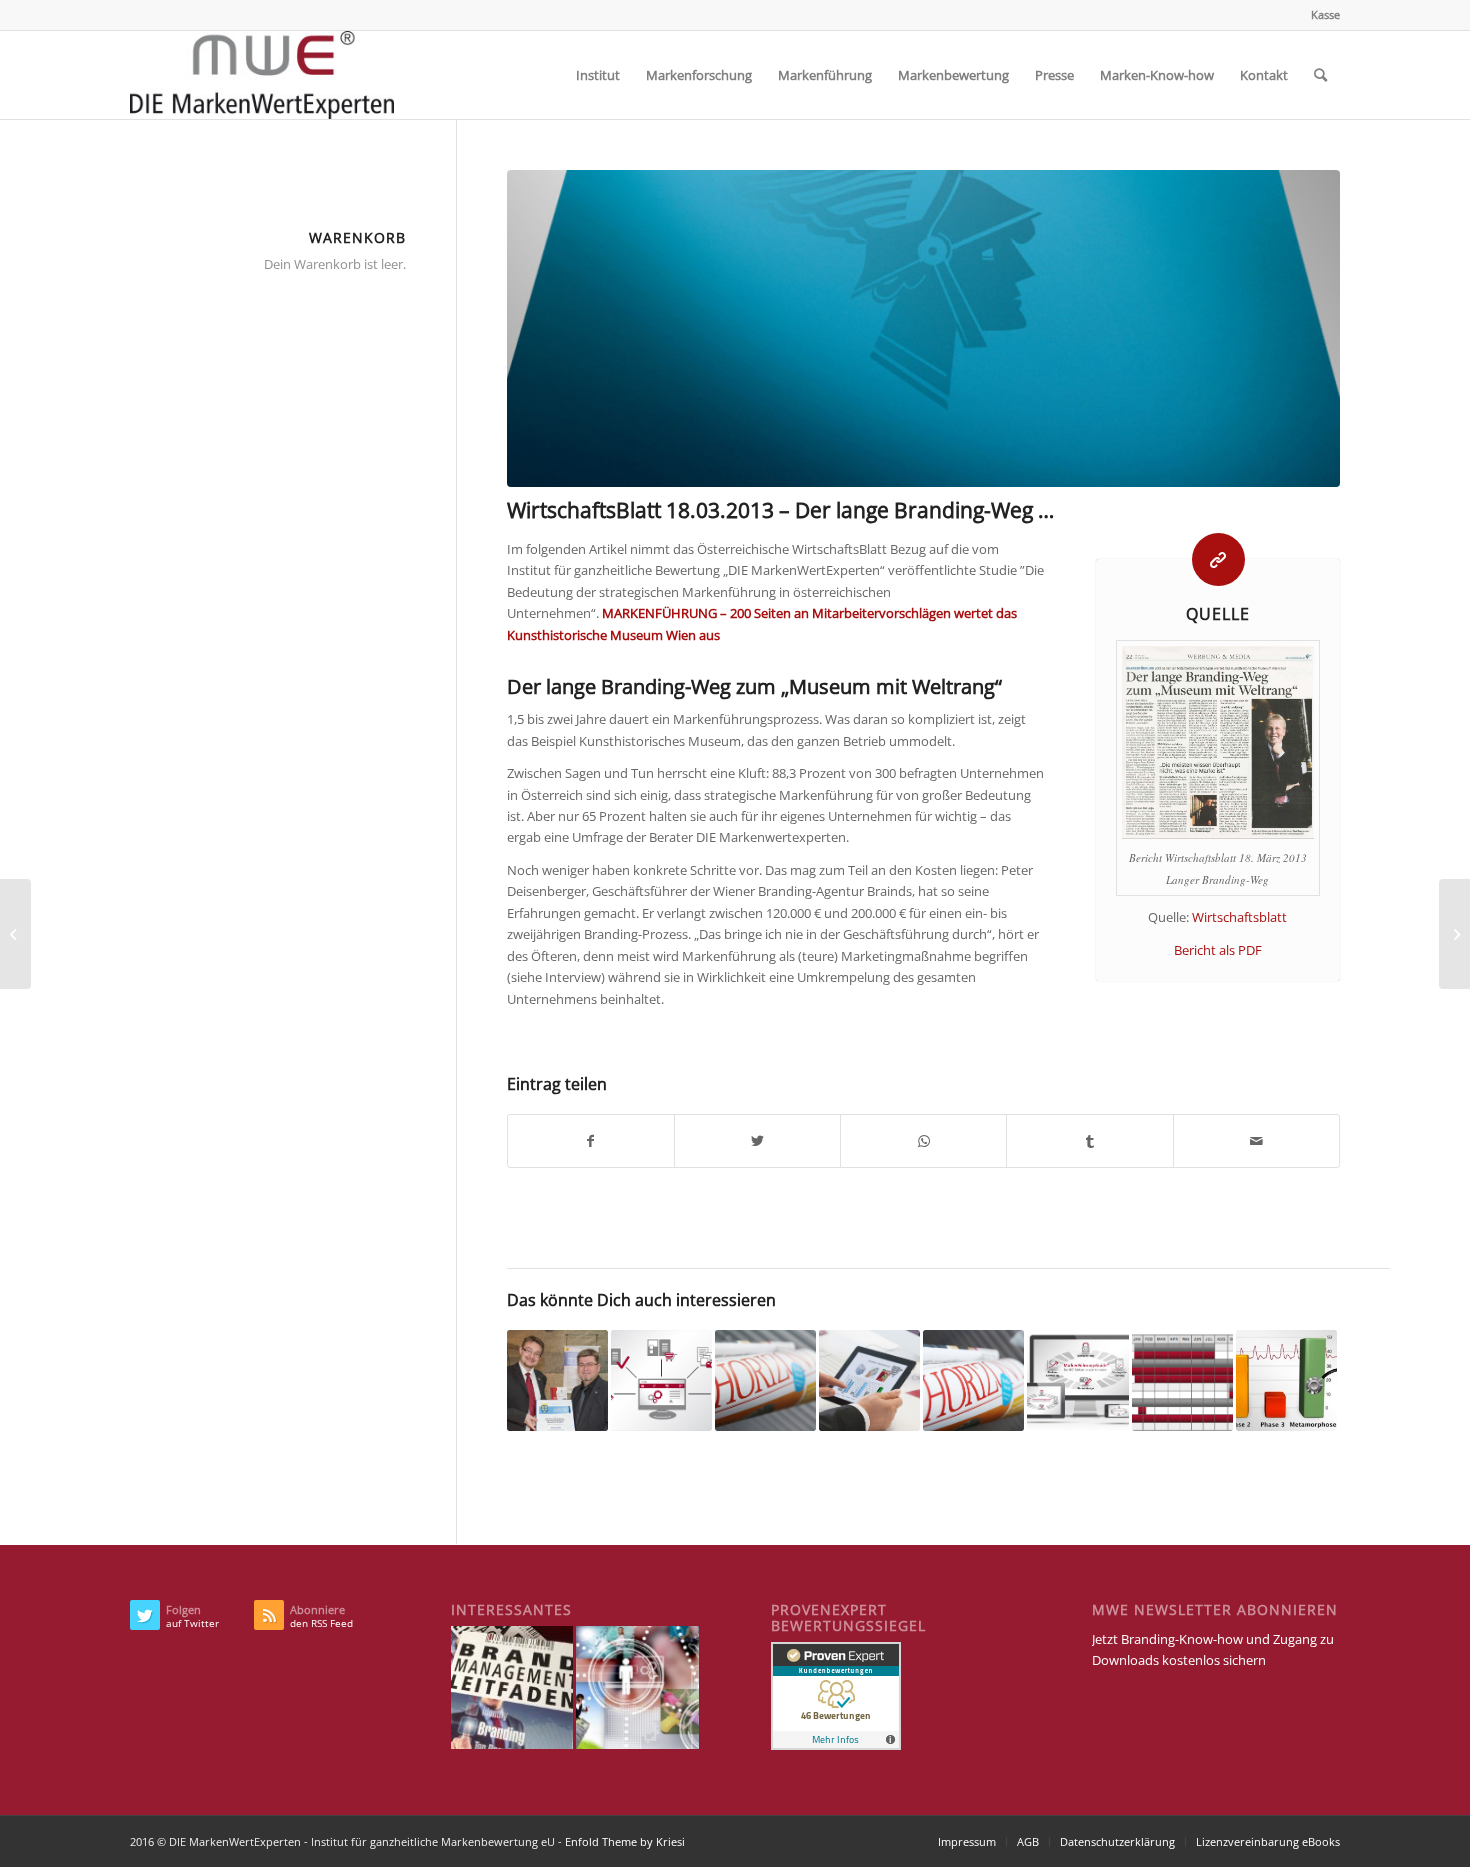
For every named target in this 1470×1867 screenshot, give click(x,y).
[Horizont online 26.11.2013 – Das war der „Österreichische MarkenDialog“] (765, 1380)
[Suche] (1320, 75)
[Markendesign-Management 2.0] (661, 1380)
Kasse (1325, 14)
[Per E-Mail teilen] (1256, 1141)
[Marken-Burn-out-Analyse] (1286, 1380)
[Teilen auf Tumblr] (1089, 1141)
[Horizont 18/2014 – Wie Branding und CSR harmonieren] (973, 1380)
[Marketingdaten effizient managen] (1182, 1380)
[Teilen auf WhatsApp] (923, 1141)
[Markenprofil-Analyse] (869, 1380)
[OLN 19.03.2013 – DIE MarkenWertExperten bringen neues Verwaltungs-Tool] (1454, 934)
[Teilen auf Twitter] (757, 1141)
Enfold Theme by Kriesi (625, 1841)
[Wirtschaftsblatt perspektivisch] (923, 328)
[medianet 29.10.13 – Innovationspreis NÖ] (557, 1380)
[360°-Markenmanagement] (1077, 1380)
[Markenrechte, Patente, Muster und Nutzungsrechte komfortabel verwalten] (15, 934)
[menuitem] (1320, 15)
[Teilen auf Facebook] (591, 1141)
